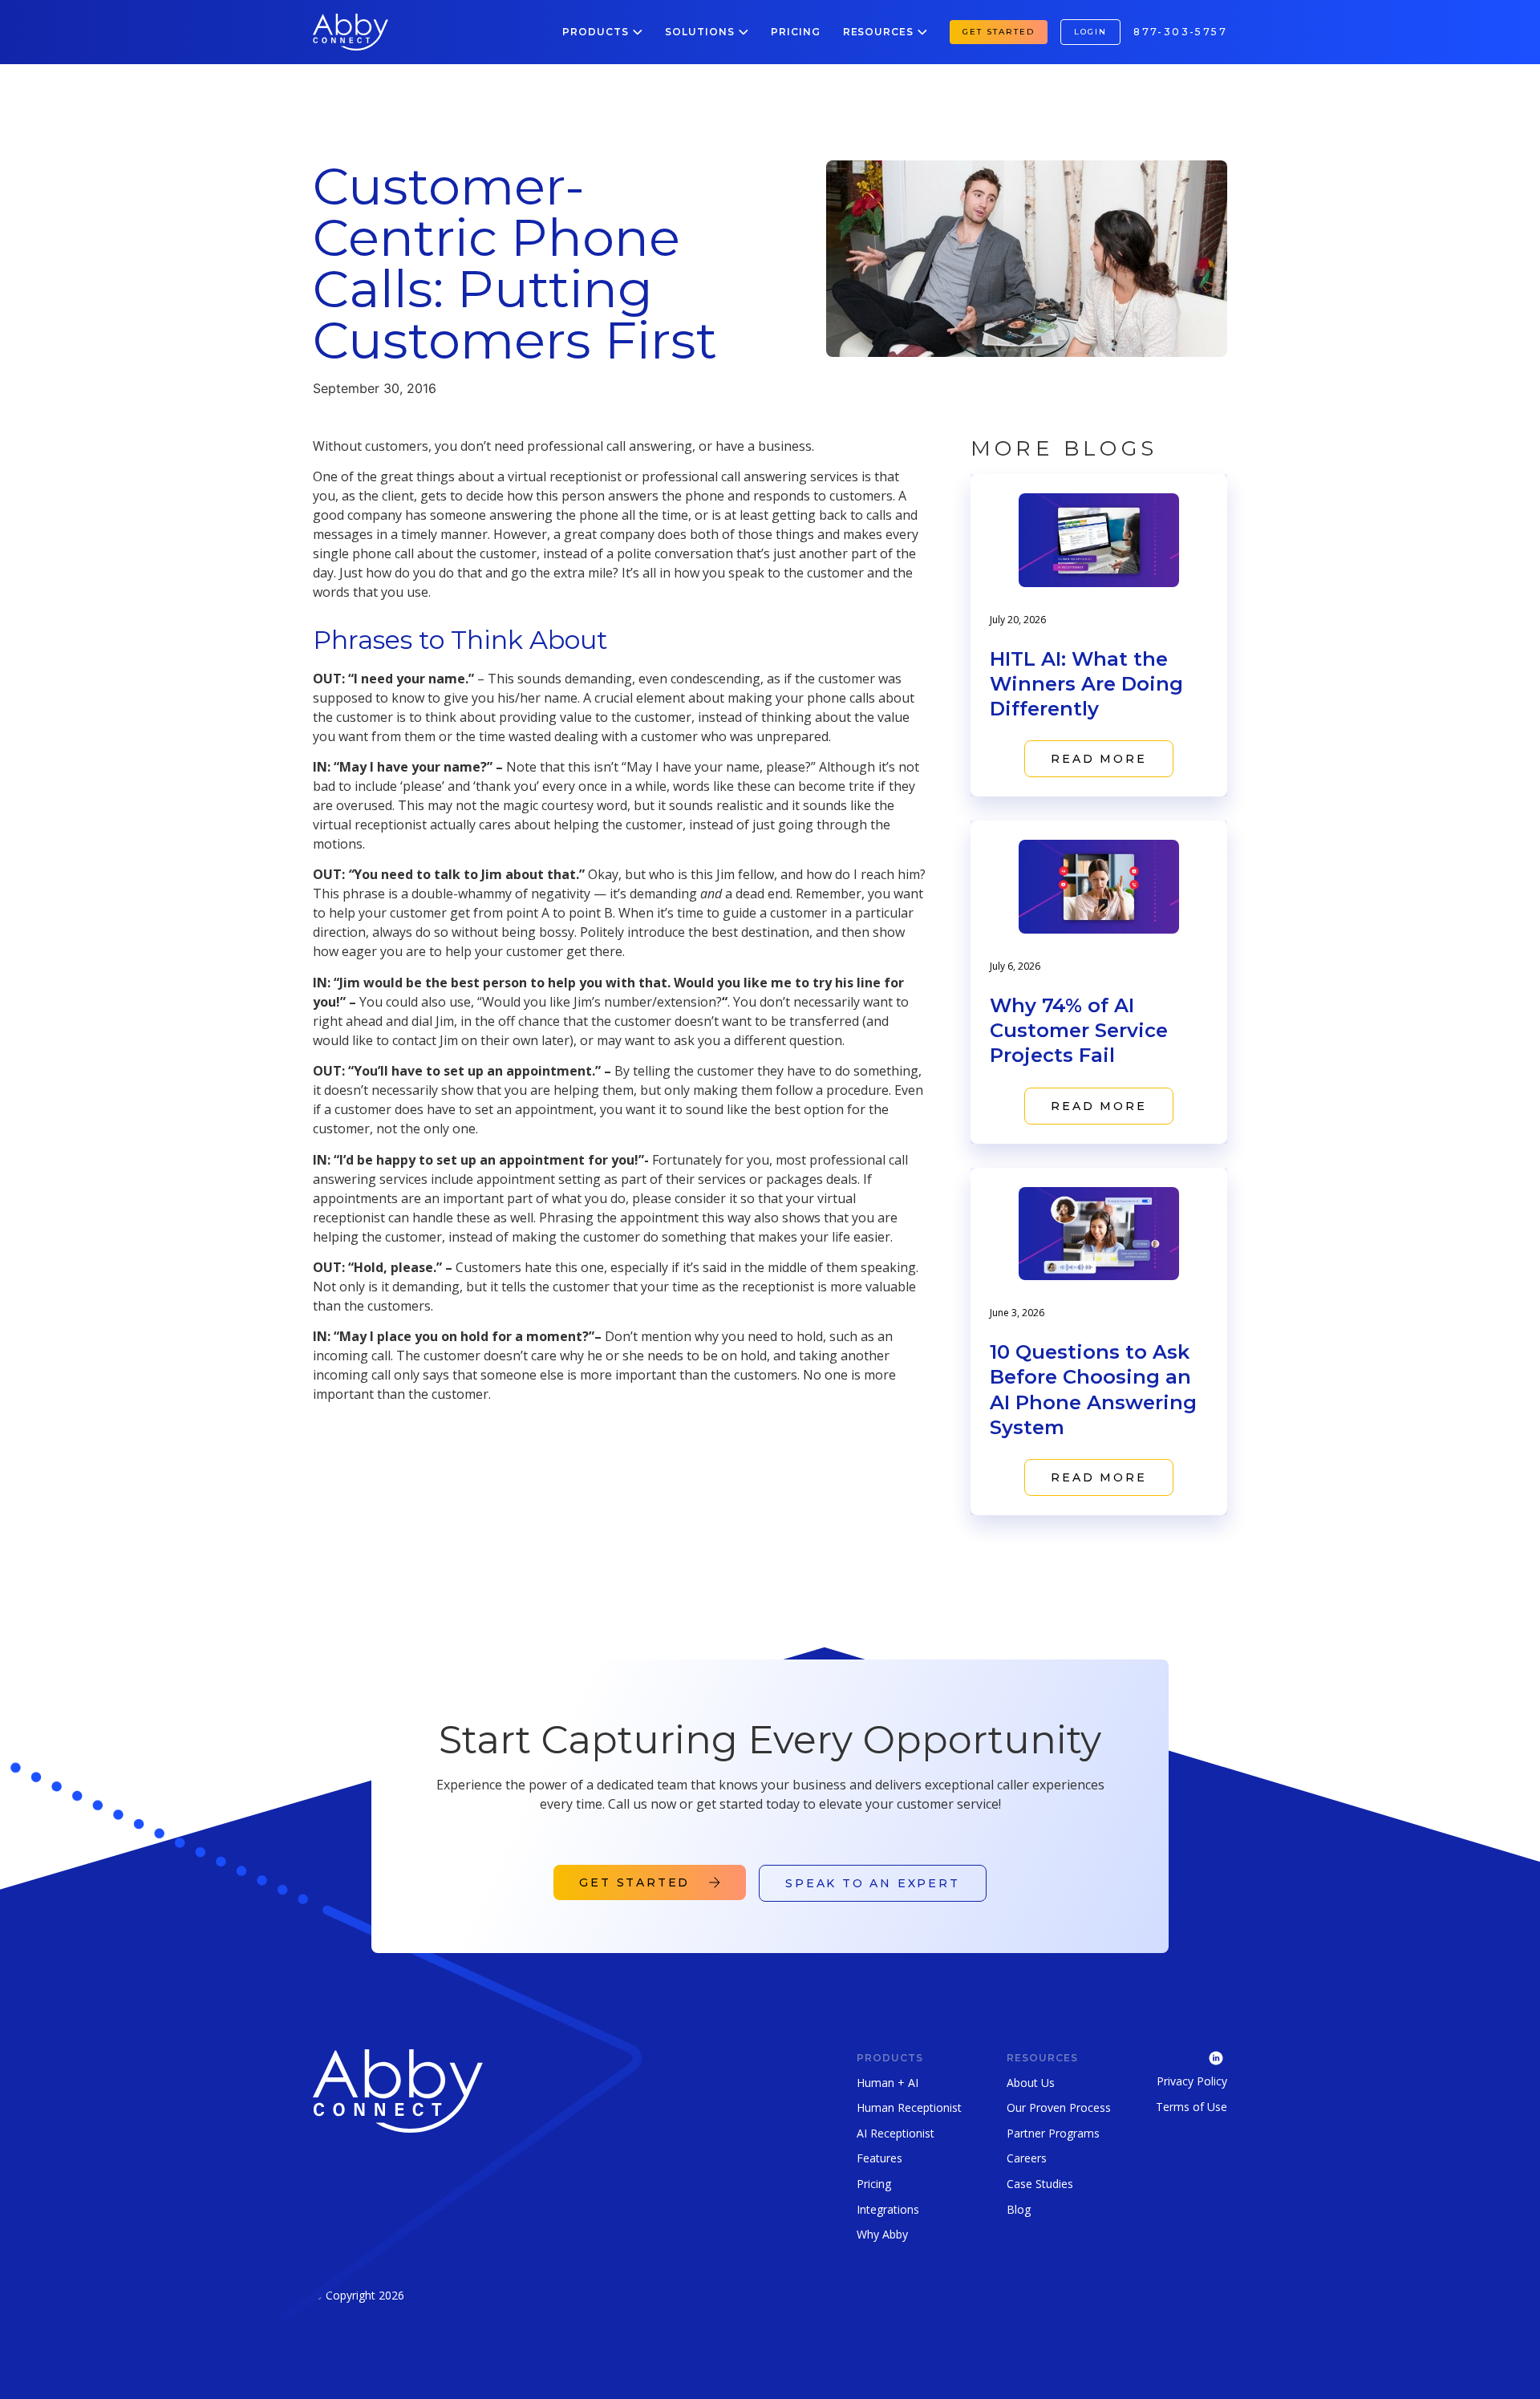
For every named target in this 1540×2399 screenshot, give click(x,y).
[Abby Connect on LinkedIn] (1191, 2057)
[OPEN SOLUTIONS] (744, 32)
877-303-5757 (1180, 32)
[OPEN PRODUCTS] (638, 32)
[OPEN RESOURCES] (922, 32)
